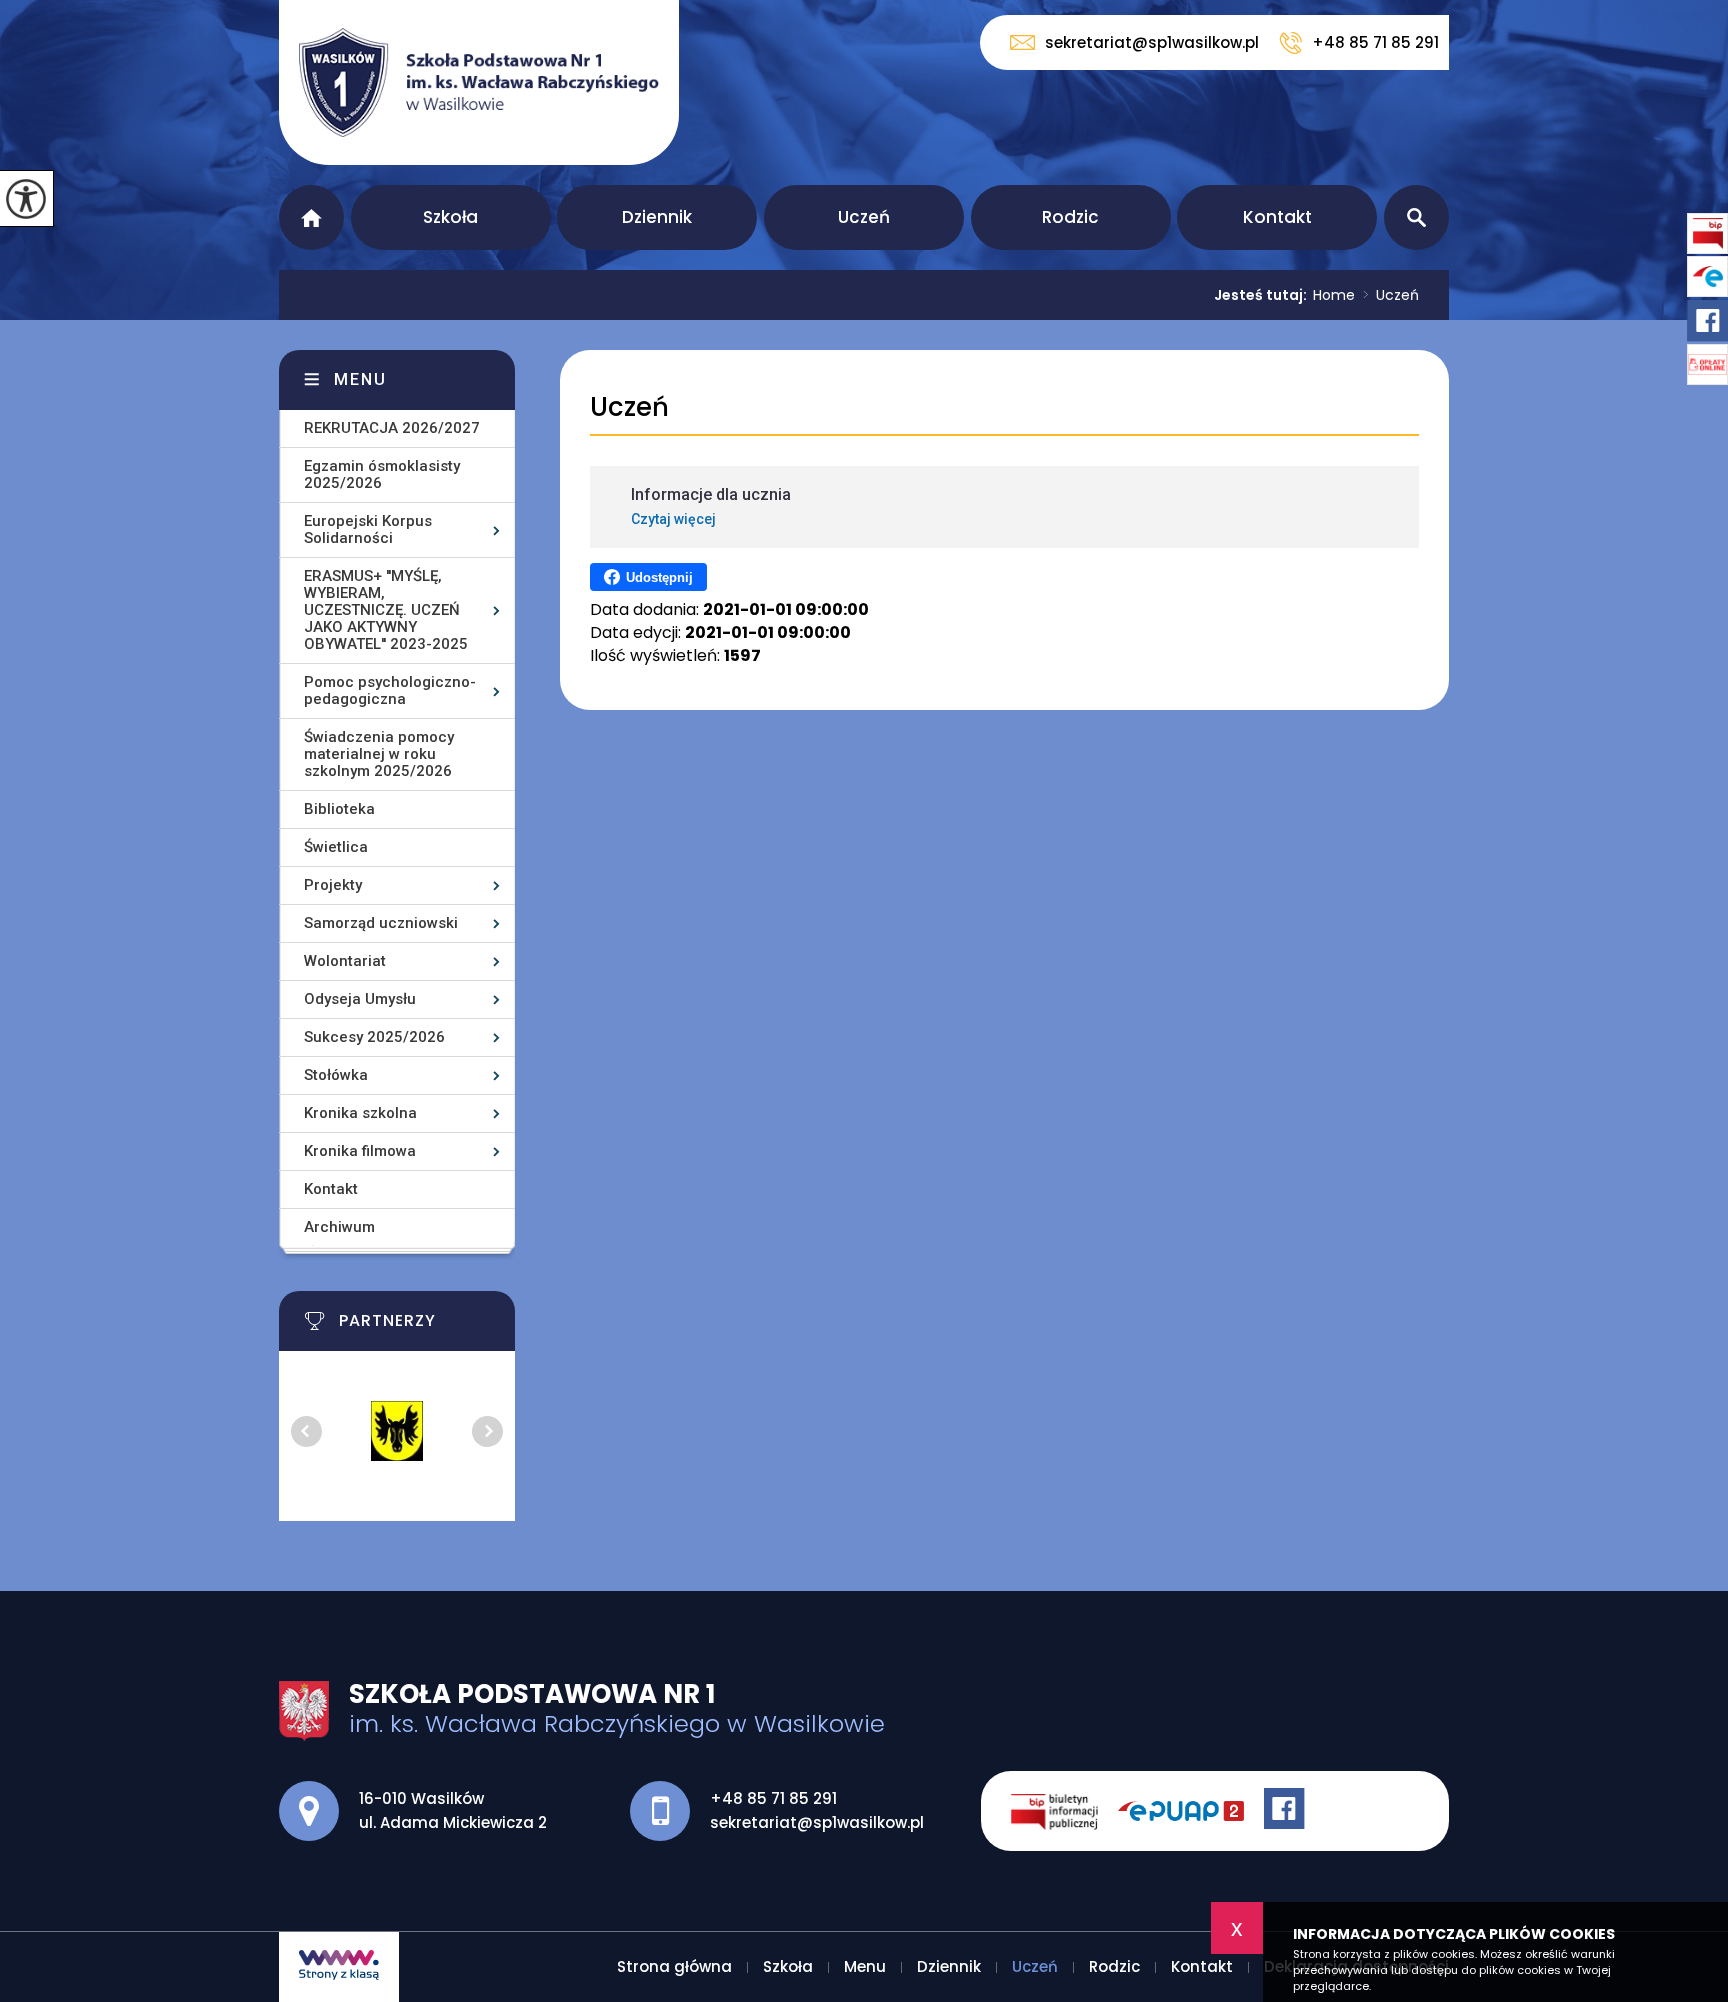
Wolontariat (345, 961)
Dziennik (657, 217)
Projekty (333, 885)
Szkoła (450, 217)
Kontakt (1277, 217)
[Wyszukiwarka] (1416, 217)
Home (1334, 295)
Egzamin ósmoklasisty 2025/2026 (382, 474)
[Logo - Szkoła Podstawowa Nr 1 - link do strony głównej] (479, 82)
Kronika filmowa (360, 1151)
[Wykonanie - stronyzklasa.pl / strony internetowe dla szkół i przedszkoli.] (339, 1967)
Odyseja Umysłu (360, 999)
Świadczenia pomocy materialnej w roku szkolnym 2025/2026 (379, 754)
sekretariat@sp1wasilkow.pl (1152, 42)
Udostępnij (659, 577)
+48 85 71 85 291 (1375, 42)
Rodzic (1070, 217)
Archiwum (339, 1227)
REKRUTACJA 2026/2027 (392, 428)
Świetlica (336, 847)
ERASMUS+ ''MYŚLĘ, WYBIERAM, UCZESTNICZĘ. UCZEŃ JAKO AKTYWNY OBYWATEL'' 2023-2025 (386, 610)
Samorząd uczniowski (381, 923)
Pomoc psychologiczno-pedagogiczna (390, 690)
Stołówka (336, 1075)
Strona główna (311, 217)
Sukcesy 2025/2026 (374, 1037)
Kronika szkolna (360, 1113)
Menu (360, 379)
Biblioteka (339, 809)
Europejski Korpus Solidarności (368, 529)
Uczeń (864, 217)
